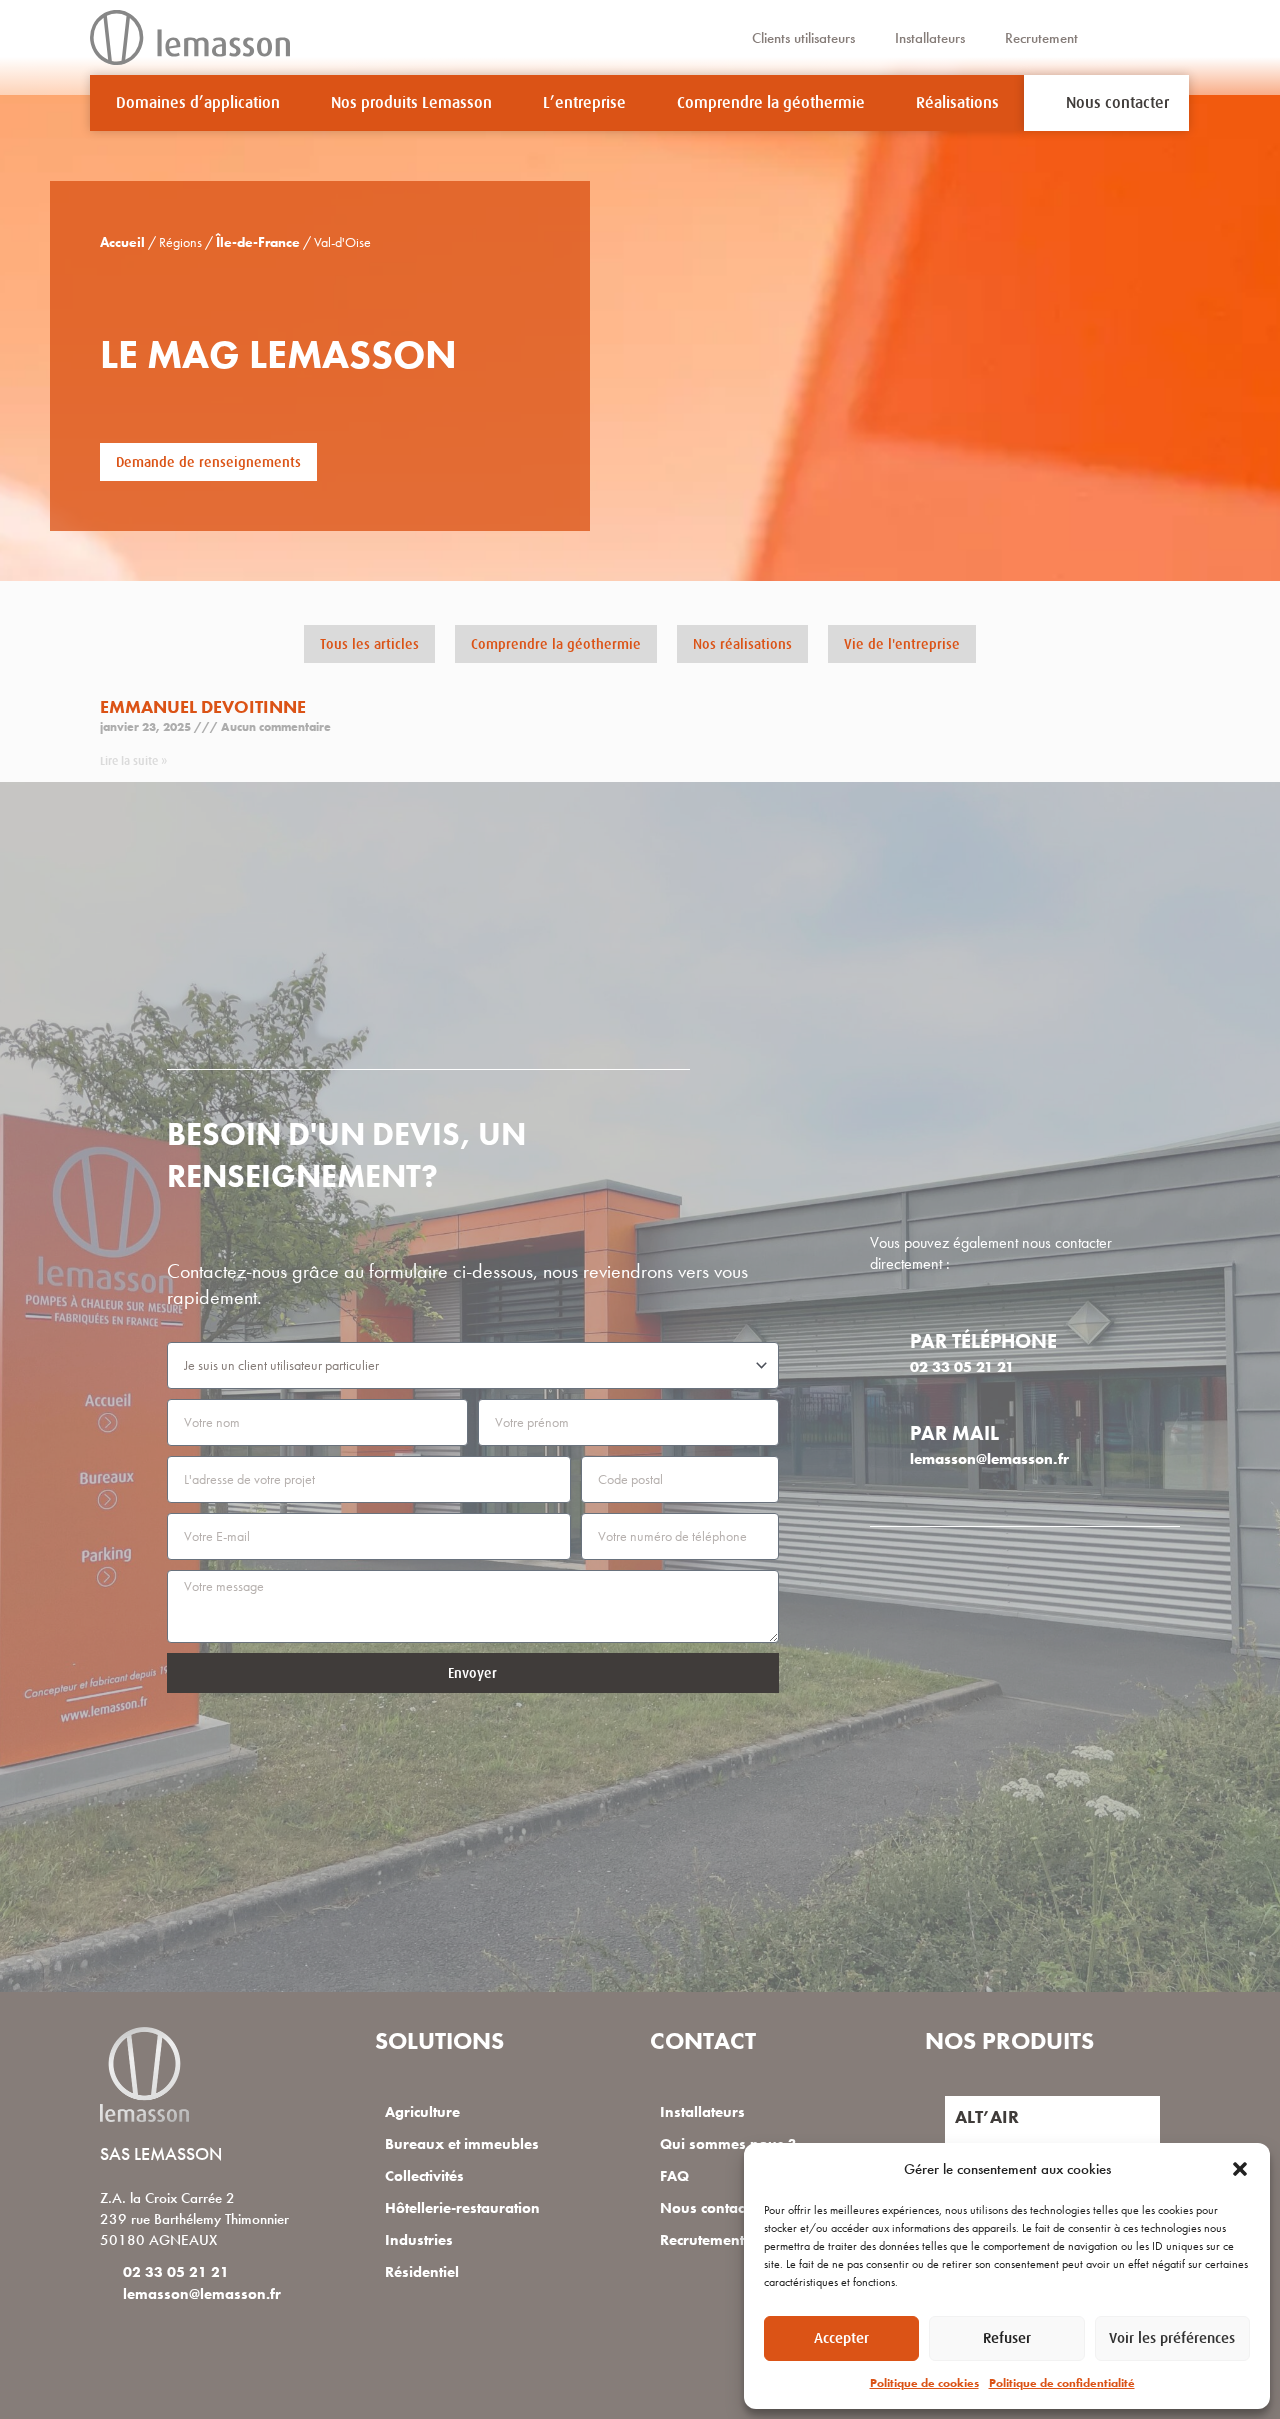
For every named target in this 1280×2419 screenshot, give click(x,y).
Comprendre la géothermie (771, 103)
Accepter (841, 2337)
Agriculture (422, 2112)
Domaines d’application (198, 103)
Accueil (122, 242)
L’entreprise (584, 103)
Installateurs (930, 38)
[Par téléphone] (882, 1338)
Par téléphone (983, 1341)
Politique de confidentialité (1062, 2383)
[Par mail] (882, 1430)
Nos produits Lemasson (411, 103)
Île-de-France (258, 242)
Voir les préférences (1172, 2337)
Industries (419, 2240)
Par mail (954, 1433)
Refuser (1007, 2337)
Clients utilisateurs (803, 38)
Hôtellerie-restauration (462, 2208)
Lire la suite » (133, 761)
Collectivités (424, 2176)
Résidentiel (422, 2272)
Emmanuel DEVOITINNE (203, 706)
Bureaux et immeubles (462, 2144)
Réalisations (957, 103)
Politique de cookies (924, 2383)
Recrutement (1041, 38)
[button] (1240, 2169)
